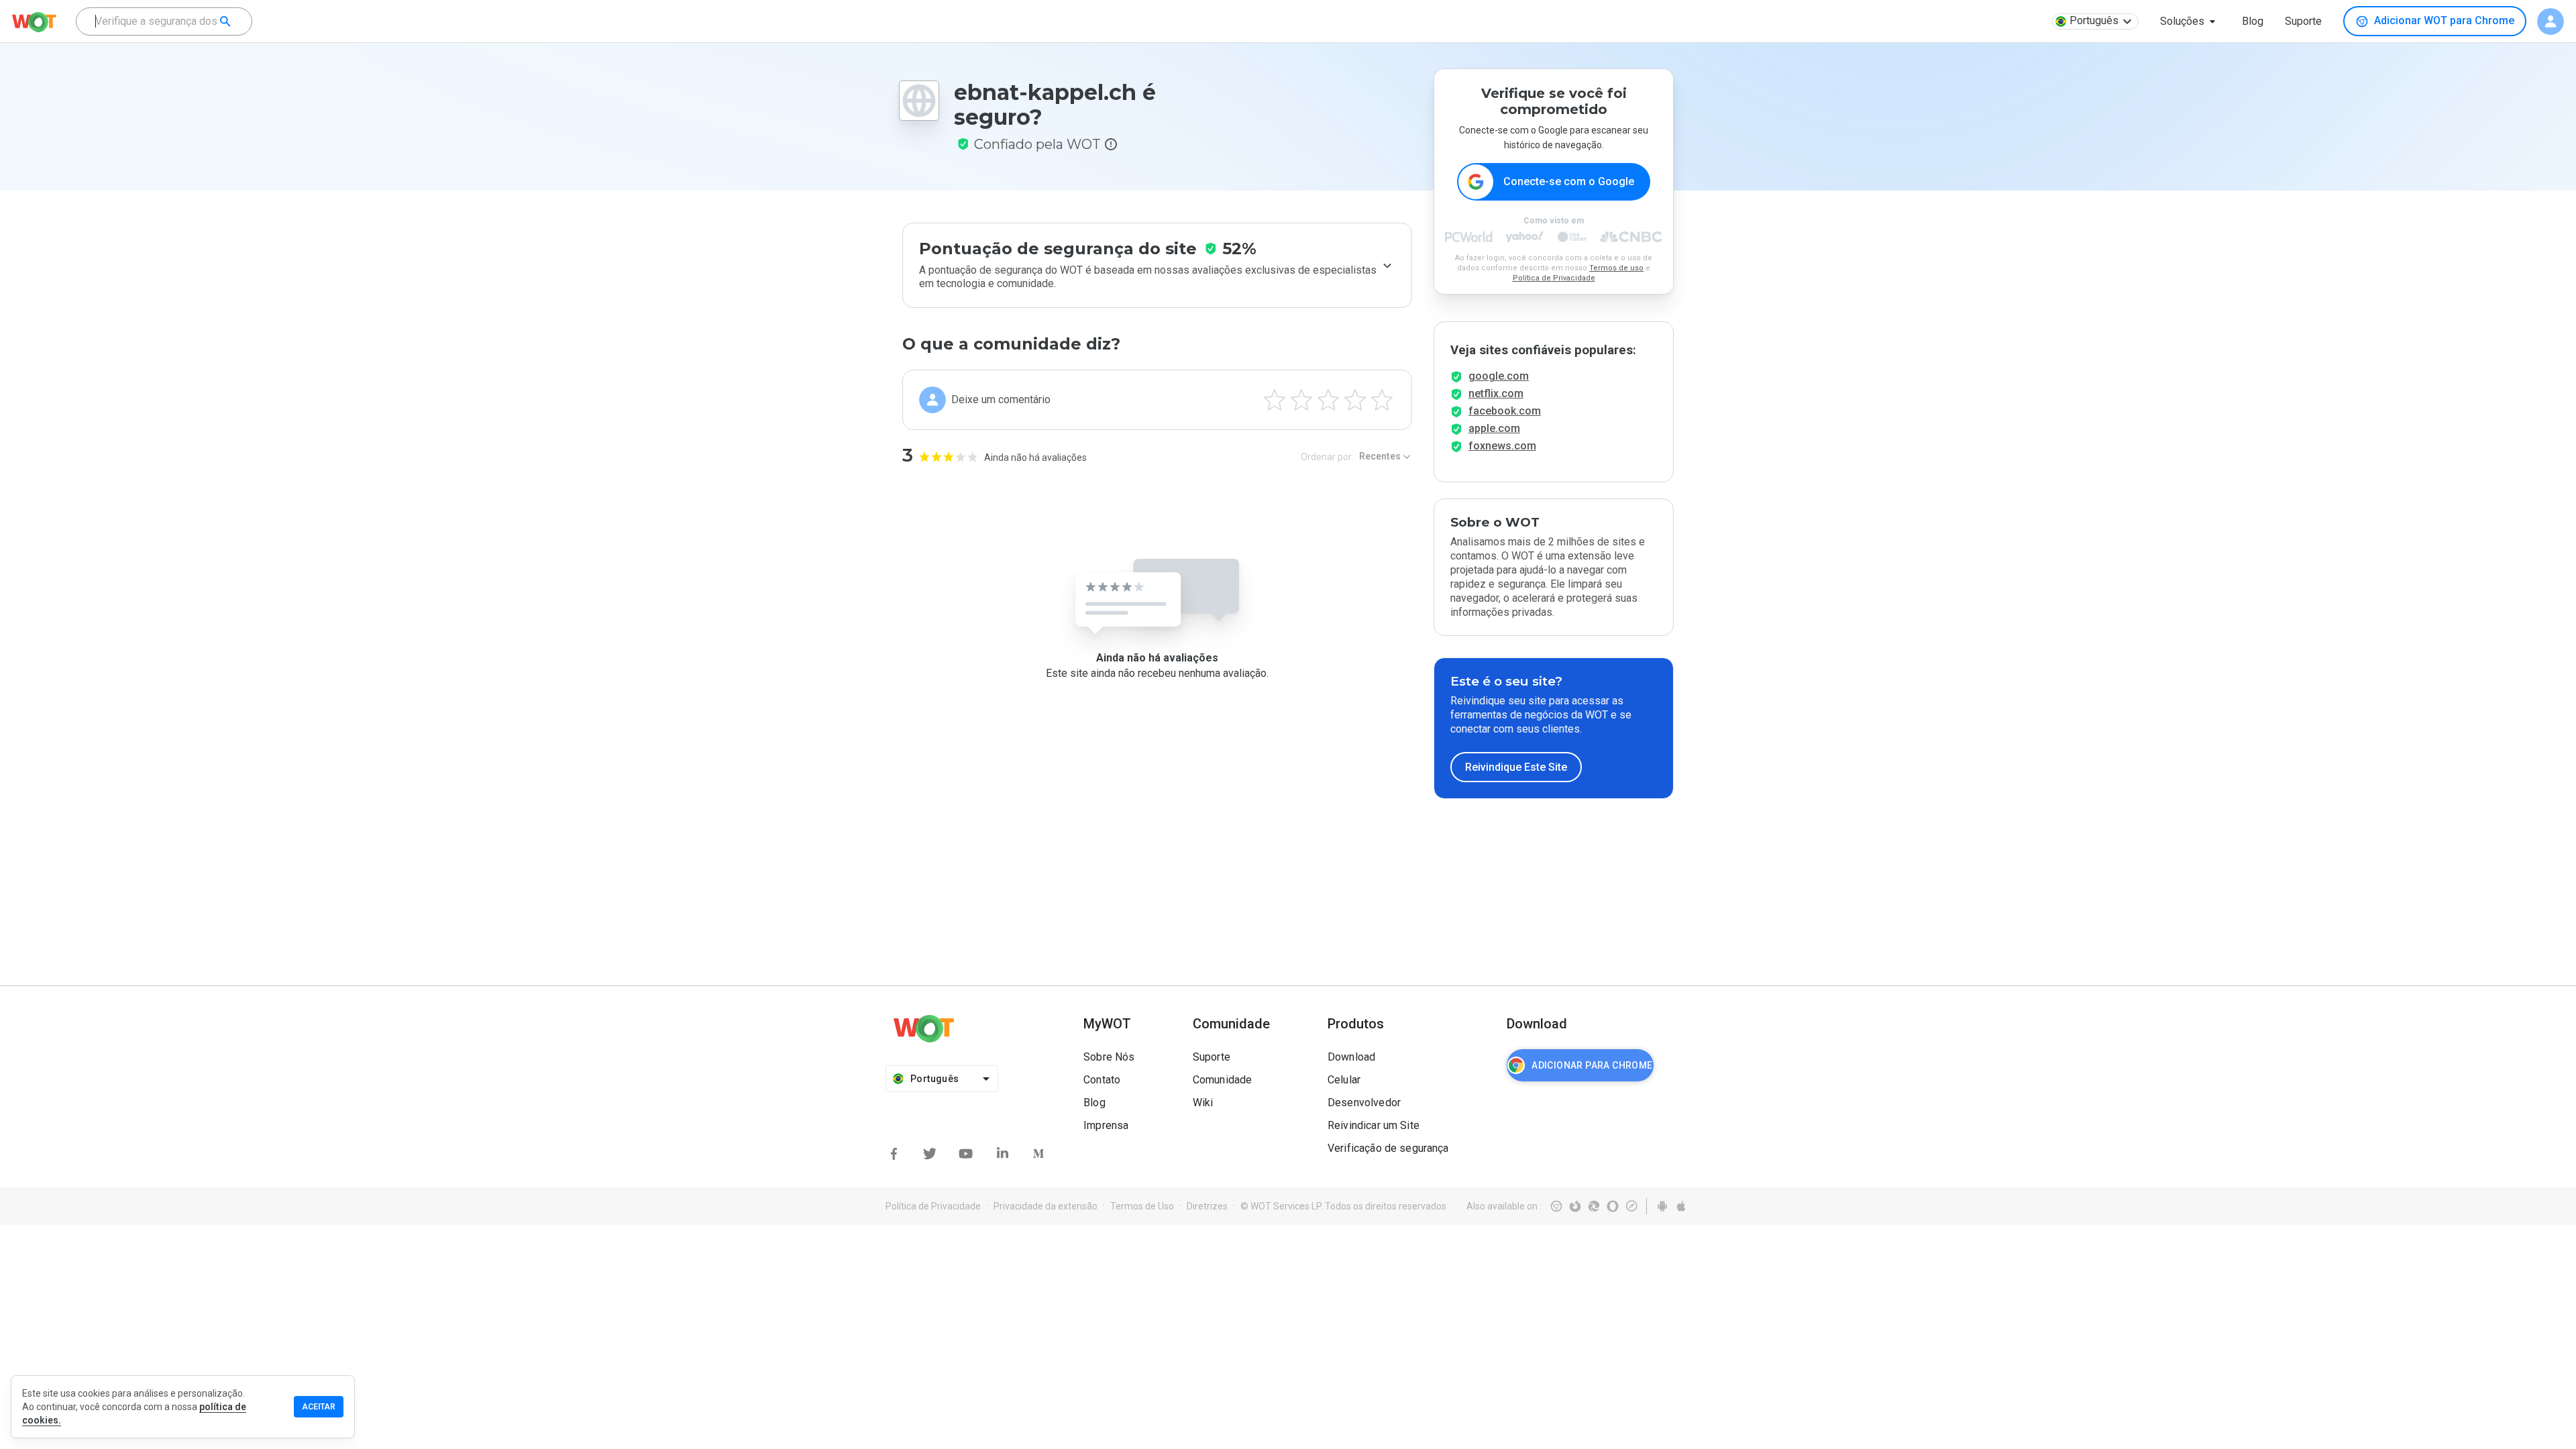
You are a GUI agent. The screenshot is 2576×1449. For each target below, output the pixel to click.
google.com (1499, 376)
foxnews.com (1502, 446)
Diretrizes (1207, 1206)
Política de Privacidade (1554, 278)
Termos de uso (1616, 268)
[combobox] (164, 21)
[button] (2190, 21)
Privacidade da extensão (1045, 1206)
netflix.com (1496, 393)
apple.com (1494, 428)
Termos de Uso (1142, 1206)
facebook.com (1505, 411)
